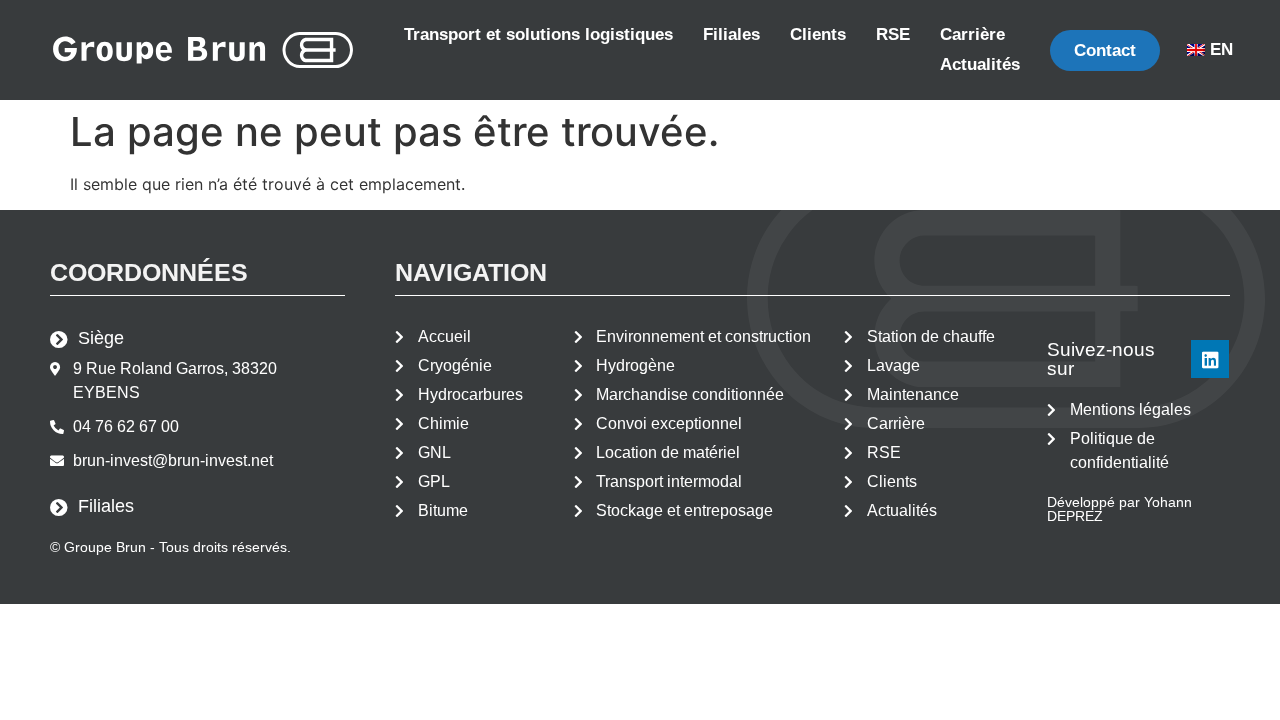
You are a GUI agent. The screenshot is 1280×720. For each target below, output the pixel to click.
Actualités (980, 64)
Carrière (972, 34)
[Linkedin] (1210, 359)
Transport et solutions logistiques (538, 34)
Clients (818, 34)
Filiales (731, 34)
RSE (893, 34)
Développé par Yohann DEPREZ (1119, 509)
